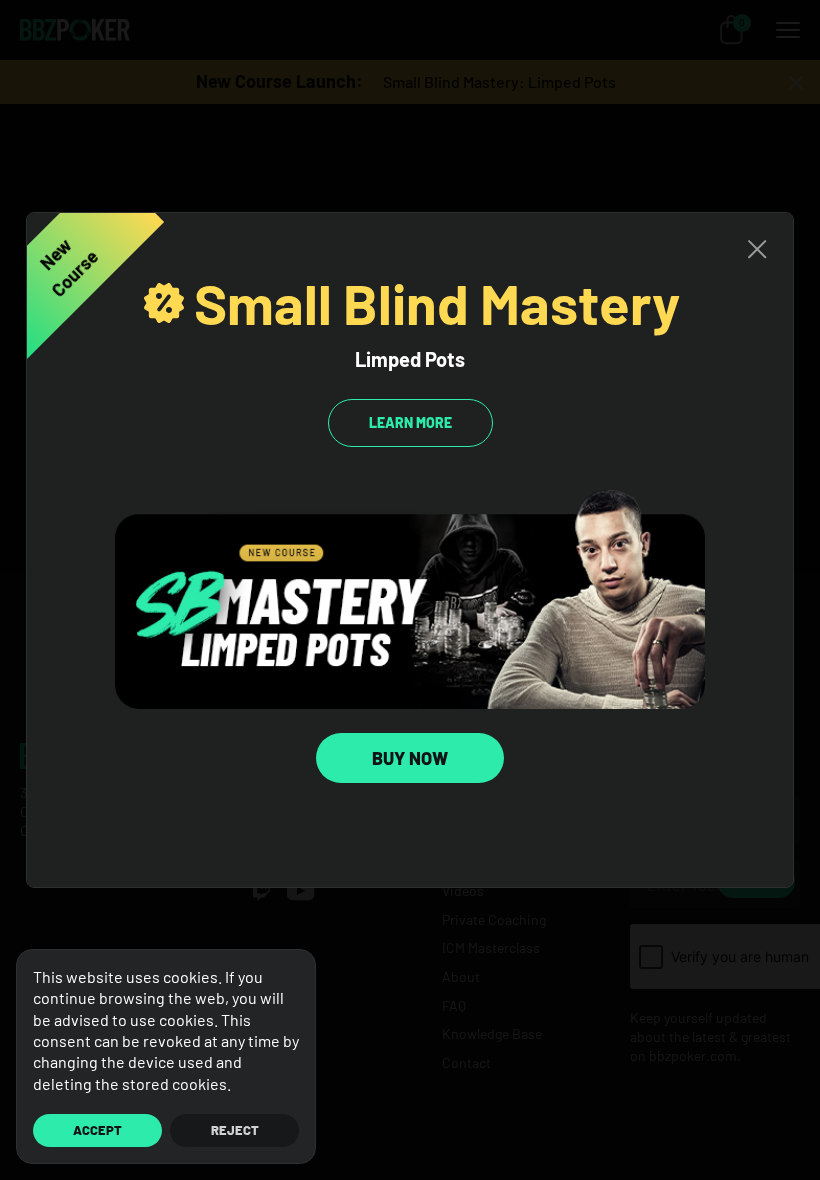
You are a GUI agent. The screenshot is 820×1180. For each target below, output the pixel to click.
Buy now (410, 758)
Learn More (410, 422)
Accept (97, 1130)
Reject (235, 1130)
